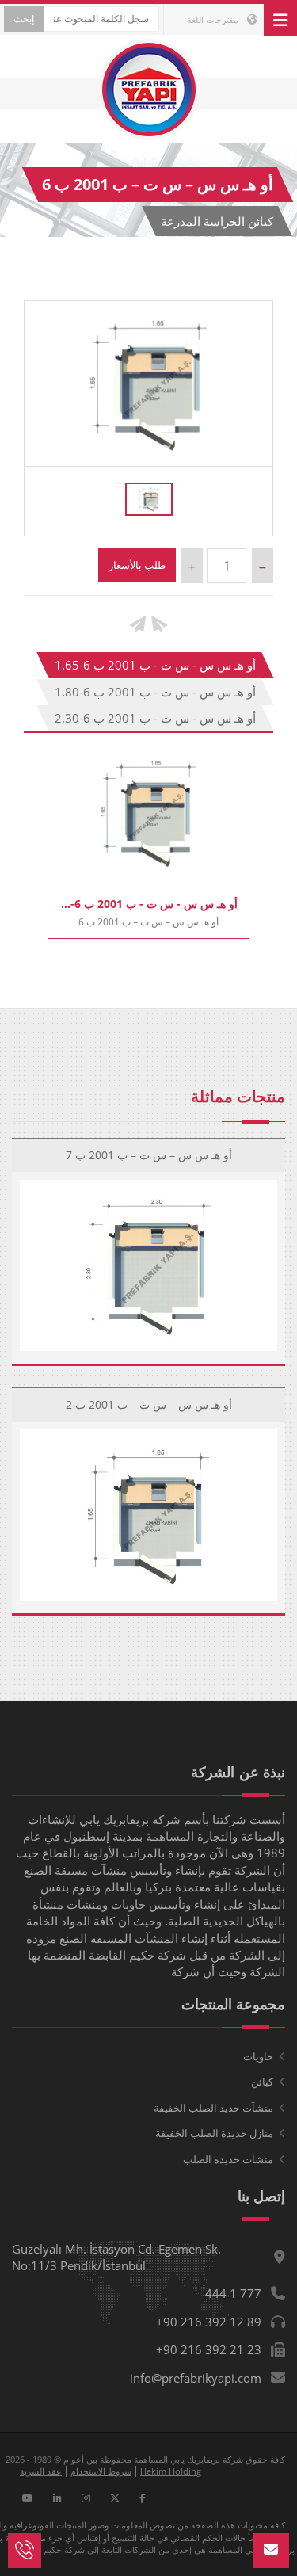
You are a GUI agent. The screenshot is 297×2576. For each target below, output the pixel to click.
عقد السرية (41, 2471)
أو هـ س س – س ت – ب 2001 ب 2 (149, 1404)
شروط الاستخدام (101, 2471)
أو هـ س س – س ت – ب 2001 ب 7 (149, 1155)
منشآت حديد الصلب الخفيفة (213, 2108)
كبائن (262, 2082)
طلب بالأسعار (137, 565)
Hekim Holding (171, 2471)
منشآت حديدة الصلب (228, 2159)
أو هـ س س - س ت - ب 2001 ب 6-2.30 (155, 718)
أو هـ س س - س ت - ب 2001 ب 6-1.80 (155, 692)
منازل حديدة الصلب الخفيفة (214, 2133)
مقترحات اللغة (214, 19)
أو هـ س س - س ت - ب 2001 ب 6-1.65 (155, 665)
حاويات (258, 2056)
